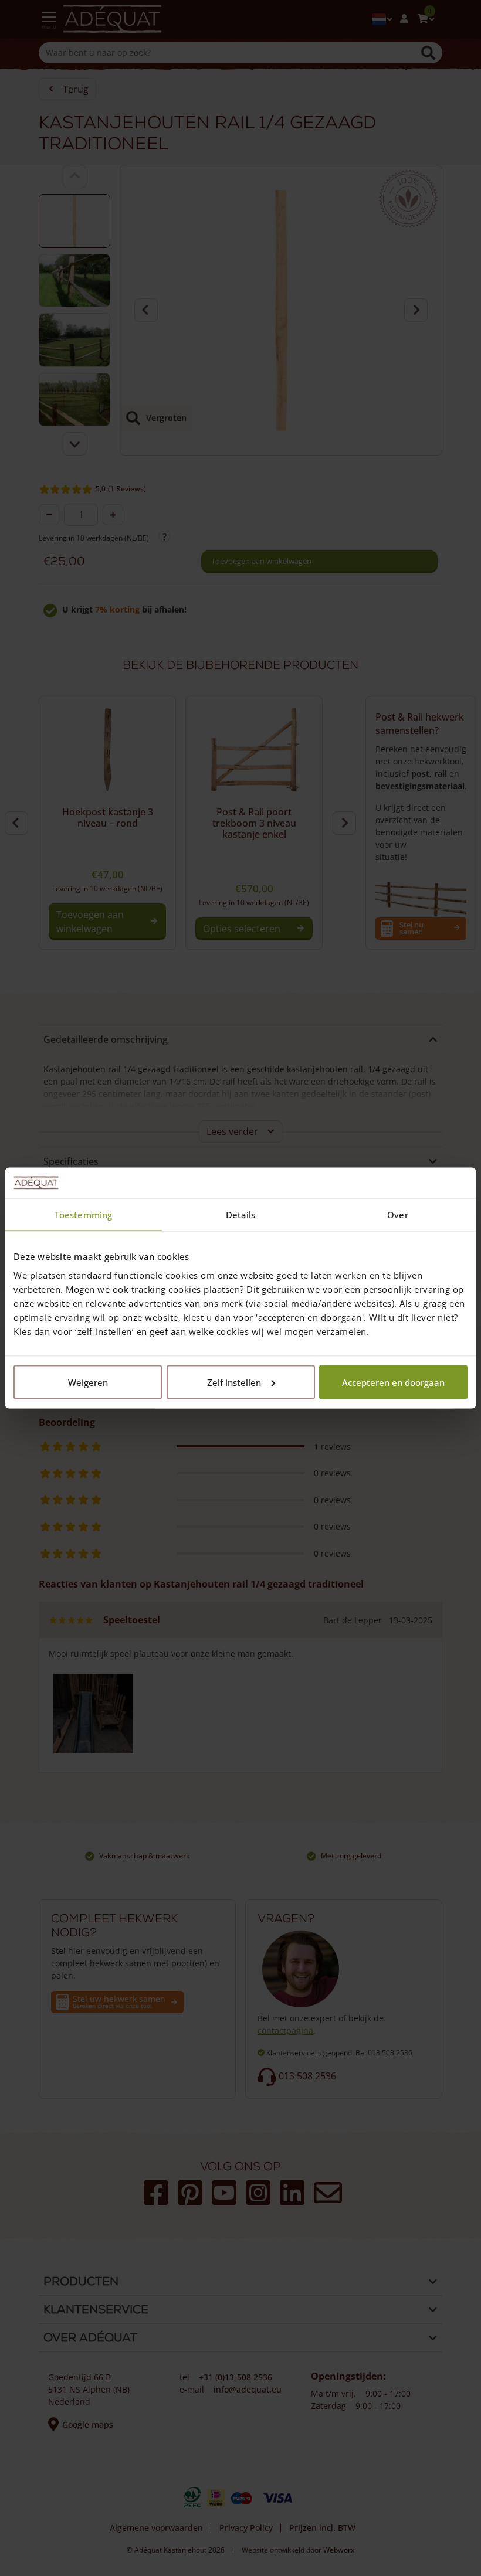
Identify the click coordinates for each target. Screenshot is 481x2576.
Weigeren (88, 1382)
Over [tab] (397, 1215)
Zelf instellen (234, 1382)
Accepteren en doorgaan (393, 1382)
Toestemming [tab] (83, 1215)
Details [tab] (241, 1215)
